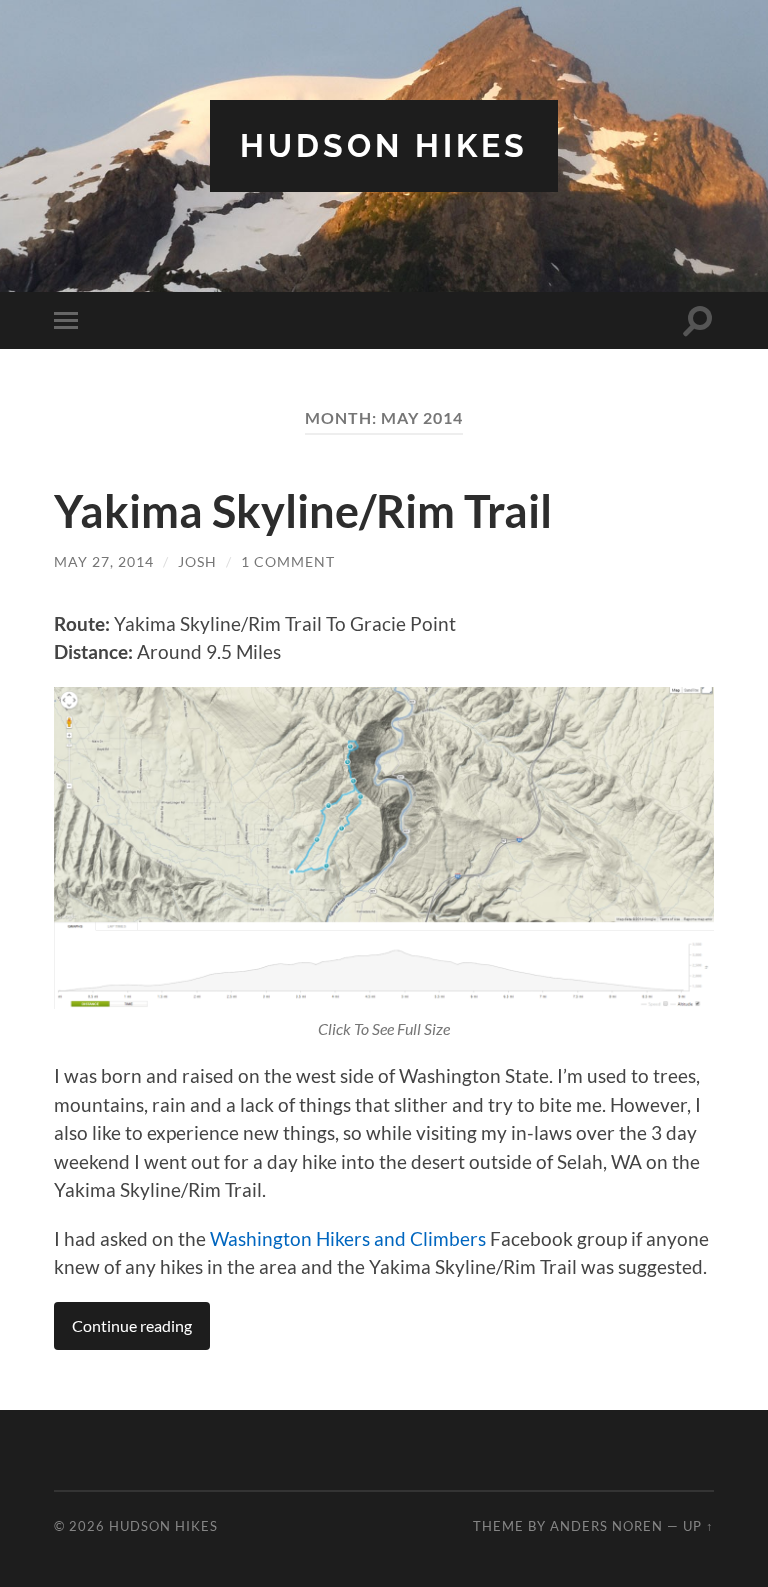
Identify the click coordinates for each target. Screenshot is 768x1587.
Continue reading (132, 1325)
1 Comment (288, 561)
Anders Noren (606, 1526)
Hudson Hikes (384, 145)
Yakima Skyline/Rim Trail (303, 511)
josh (197, 561)
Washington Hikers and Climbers (348, 1238)
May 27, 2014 (104, 561)
